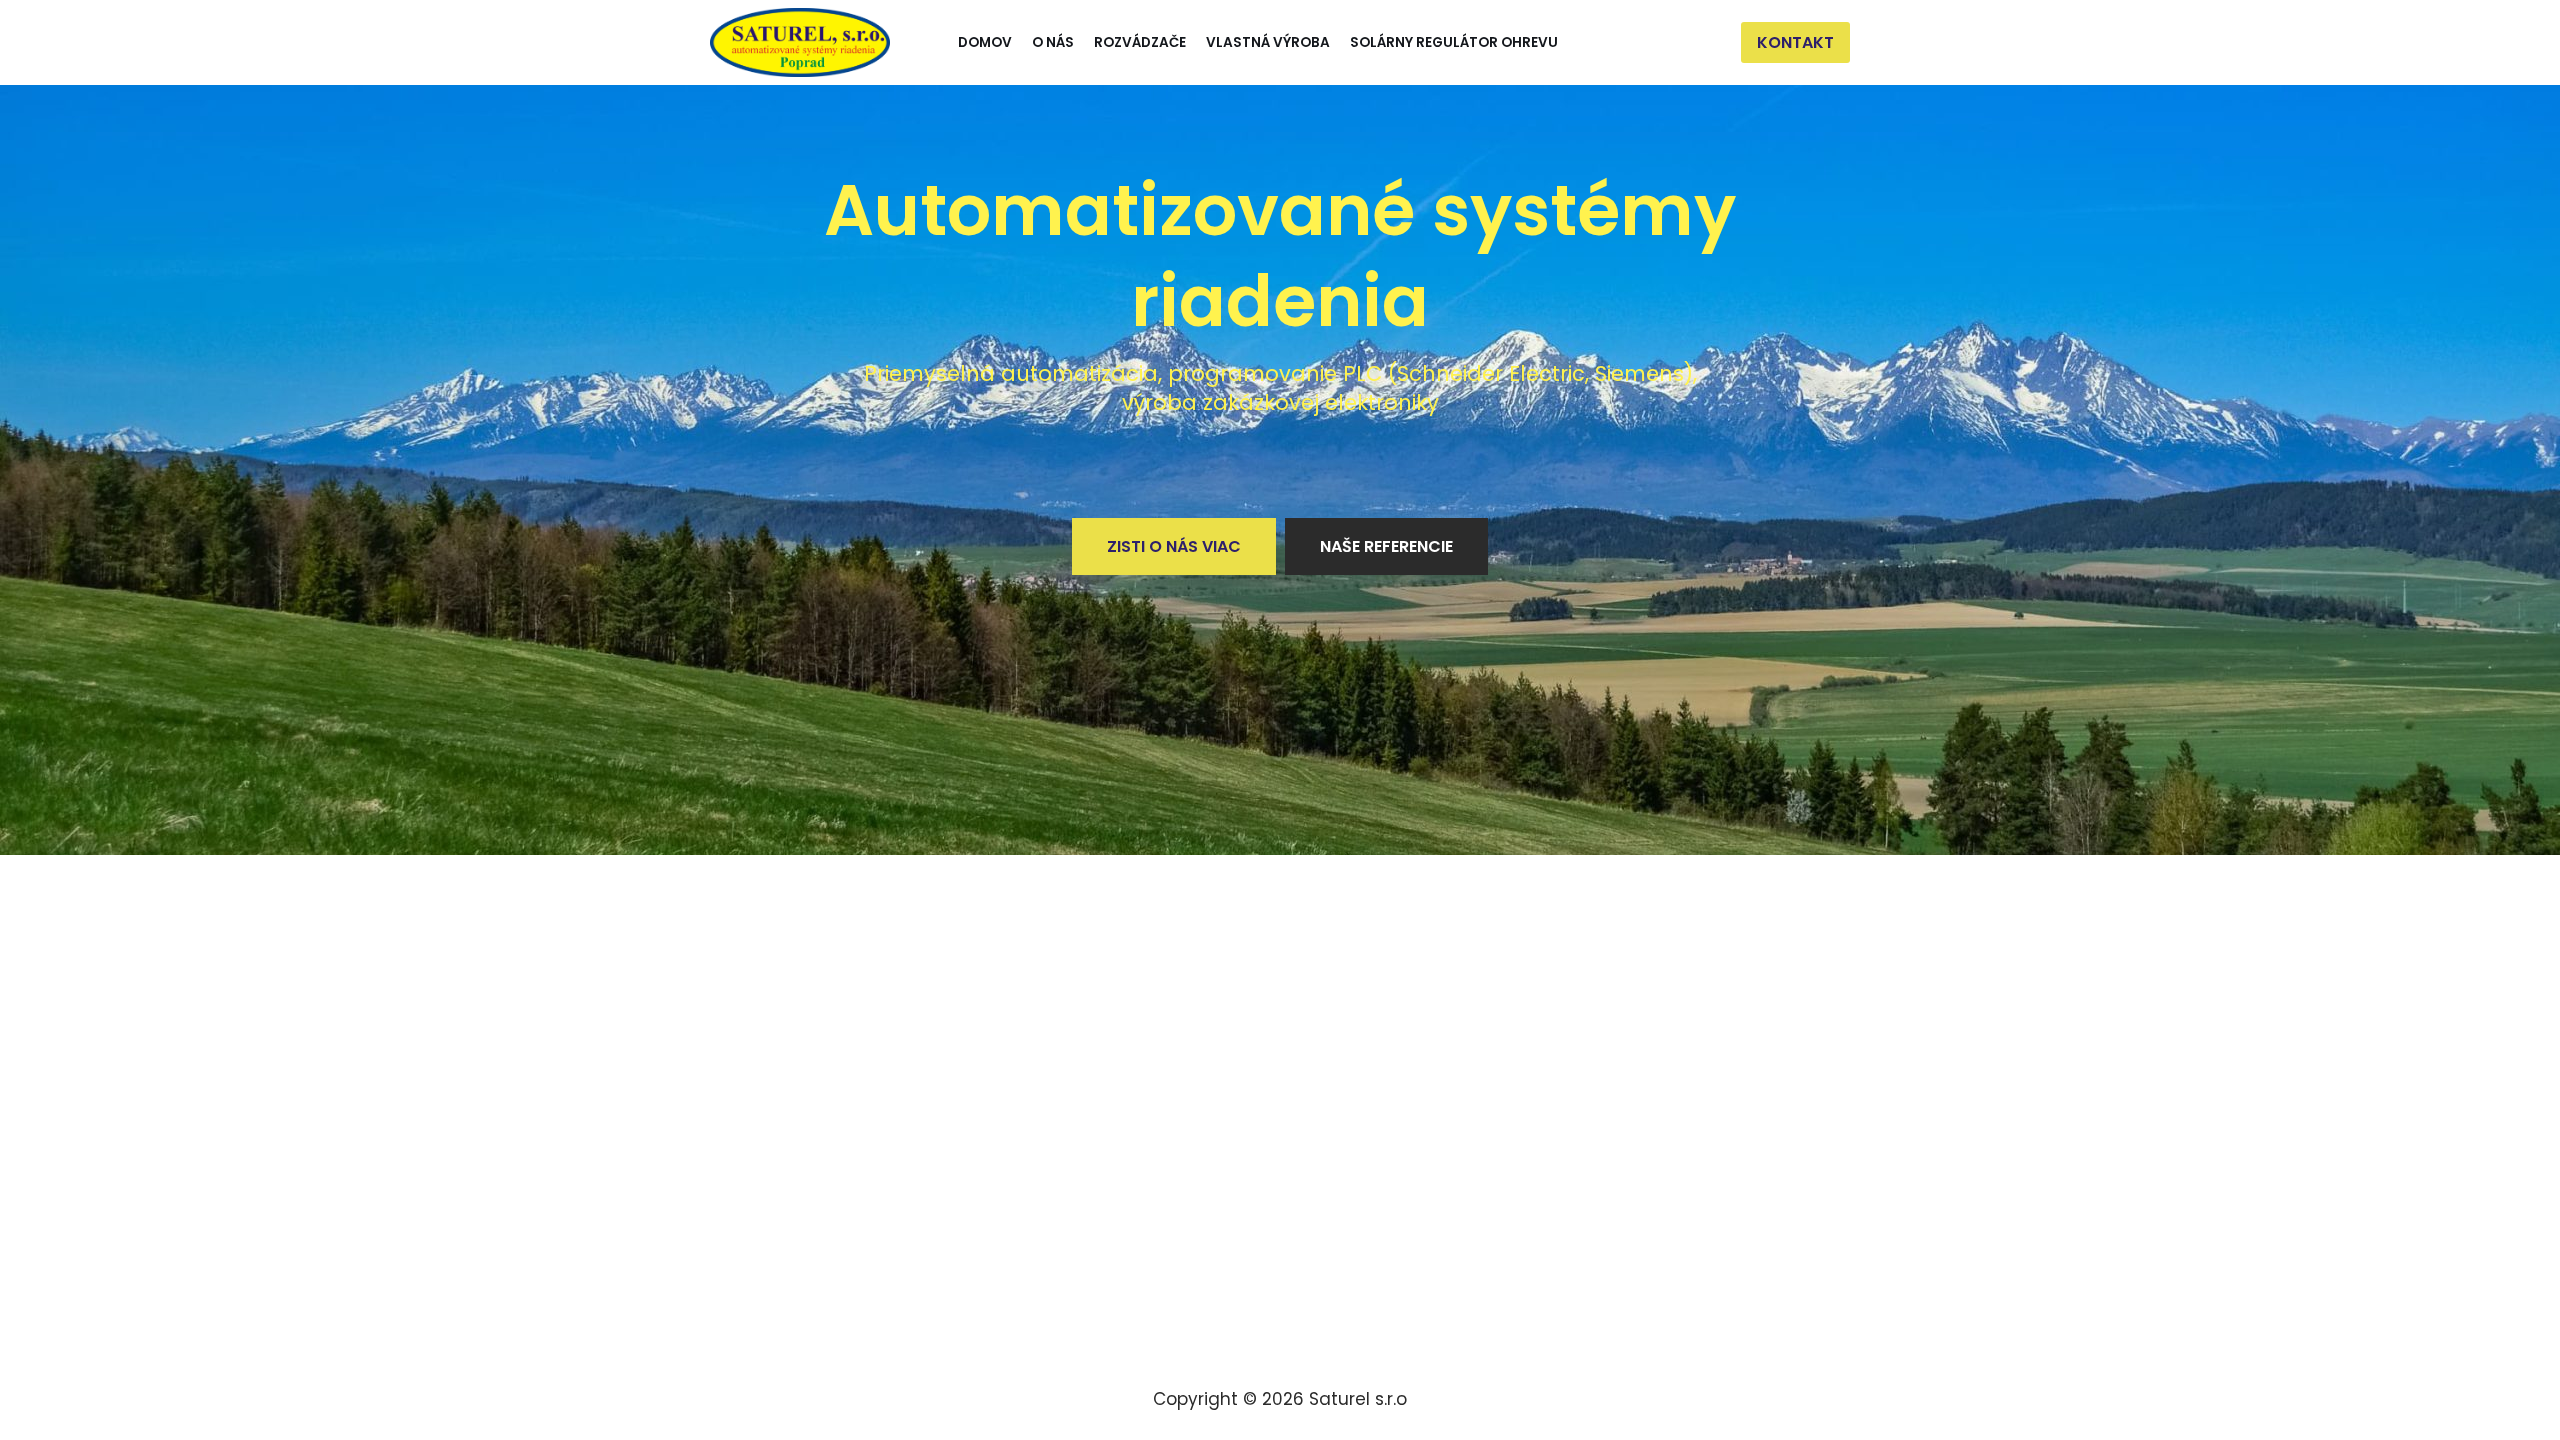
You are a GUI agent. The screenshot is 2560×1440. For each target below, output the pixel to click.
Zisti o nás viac (1174, 546)
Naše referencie (1386, 546)
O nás (1053, 42)
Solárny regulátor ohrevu (1454, 42)
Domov (985, 42)
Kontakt (1795, 42)
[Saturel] (800, 42)
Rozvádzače (1140, 42)
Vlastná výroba (1268, 42)
